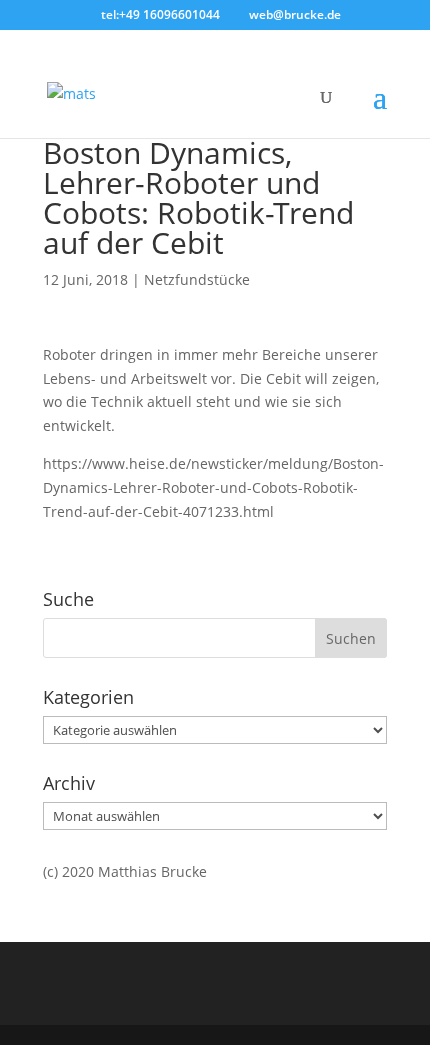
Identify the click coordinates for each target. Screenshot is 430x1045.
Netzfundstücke (197, 279)
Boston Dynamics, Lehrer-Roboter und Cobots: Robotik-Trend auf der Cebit (198, 197)
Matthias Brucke (152, 871)
